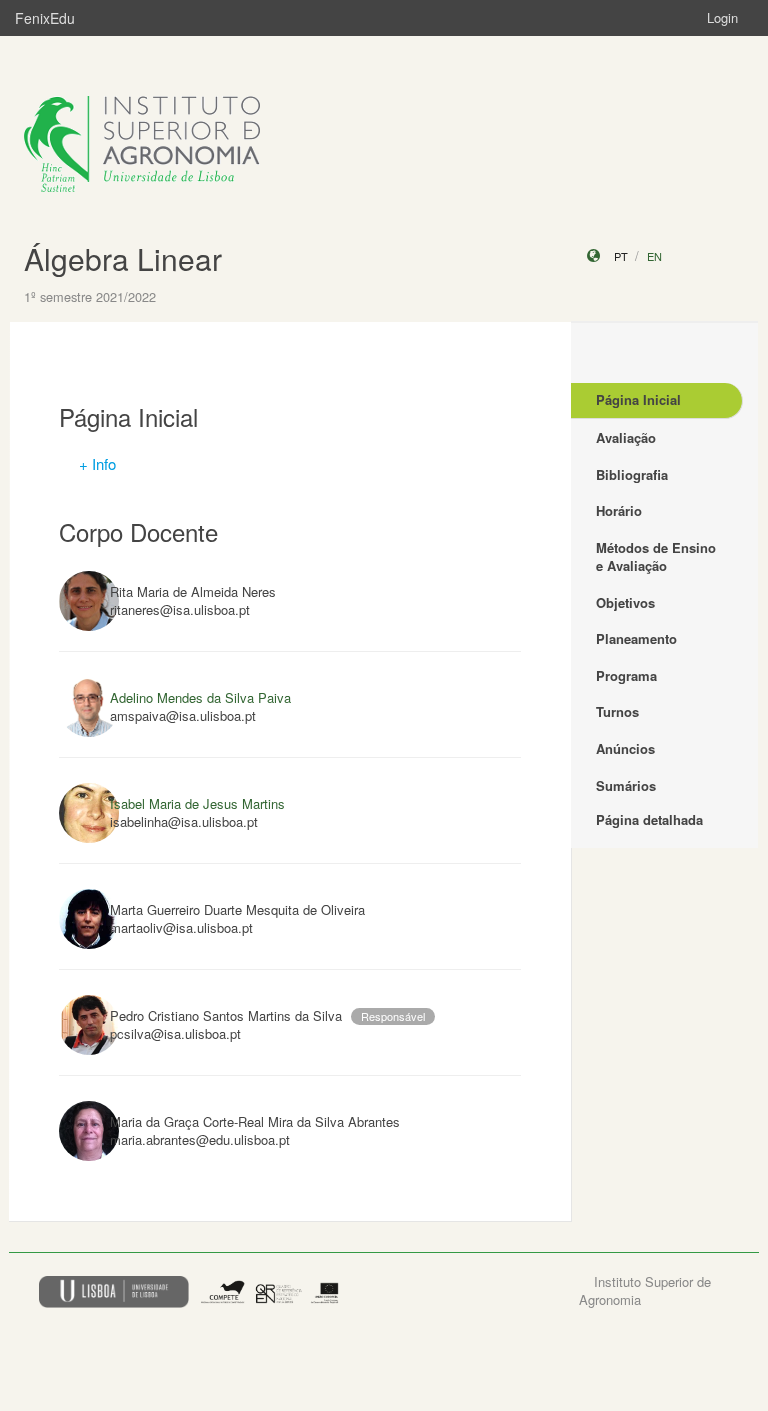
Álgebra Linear (123, 258)
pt (621, 256)
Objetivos (625, 602)
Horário (619, 510)
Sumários (626, 785)
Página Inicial (638, 399)
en (654, 256)
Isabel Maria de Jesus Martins (197, 803)
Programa (626, 675)
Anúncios (625, 748)
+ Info (97, 463)
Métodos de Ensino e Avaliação (656, 557)
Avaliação (626, 437)
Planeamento (636, 638)
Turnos (617, 711)
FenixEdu (45, 18)
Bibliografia (632, 474)
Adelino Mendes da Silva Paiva (200, 697)
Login (722, 17)
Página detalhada (649, 819)
